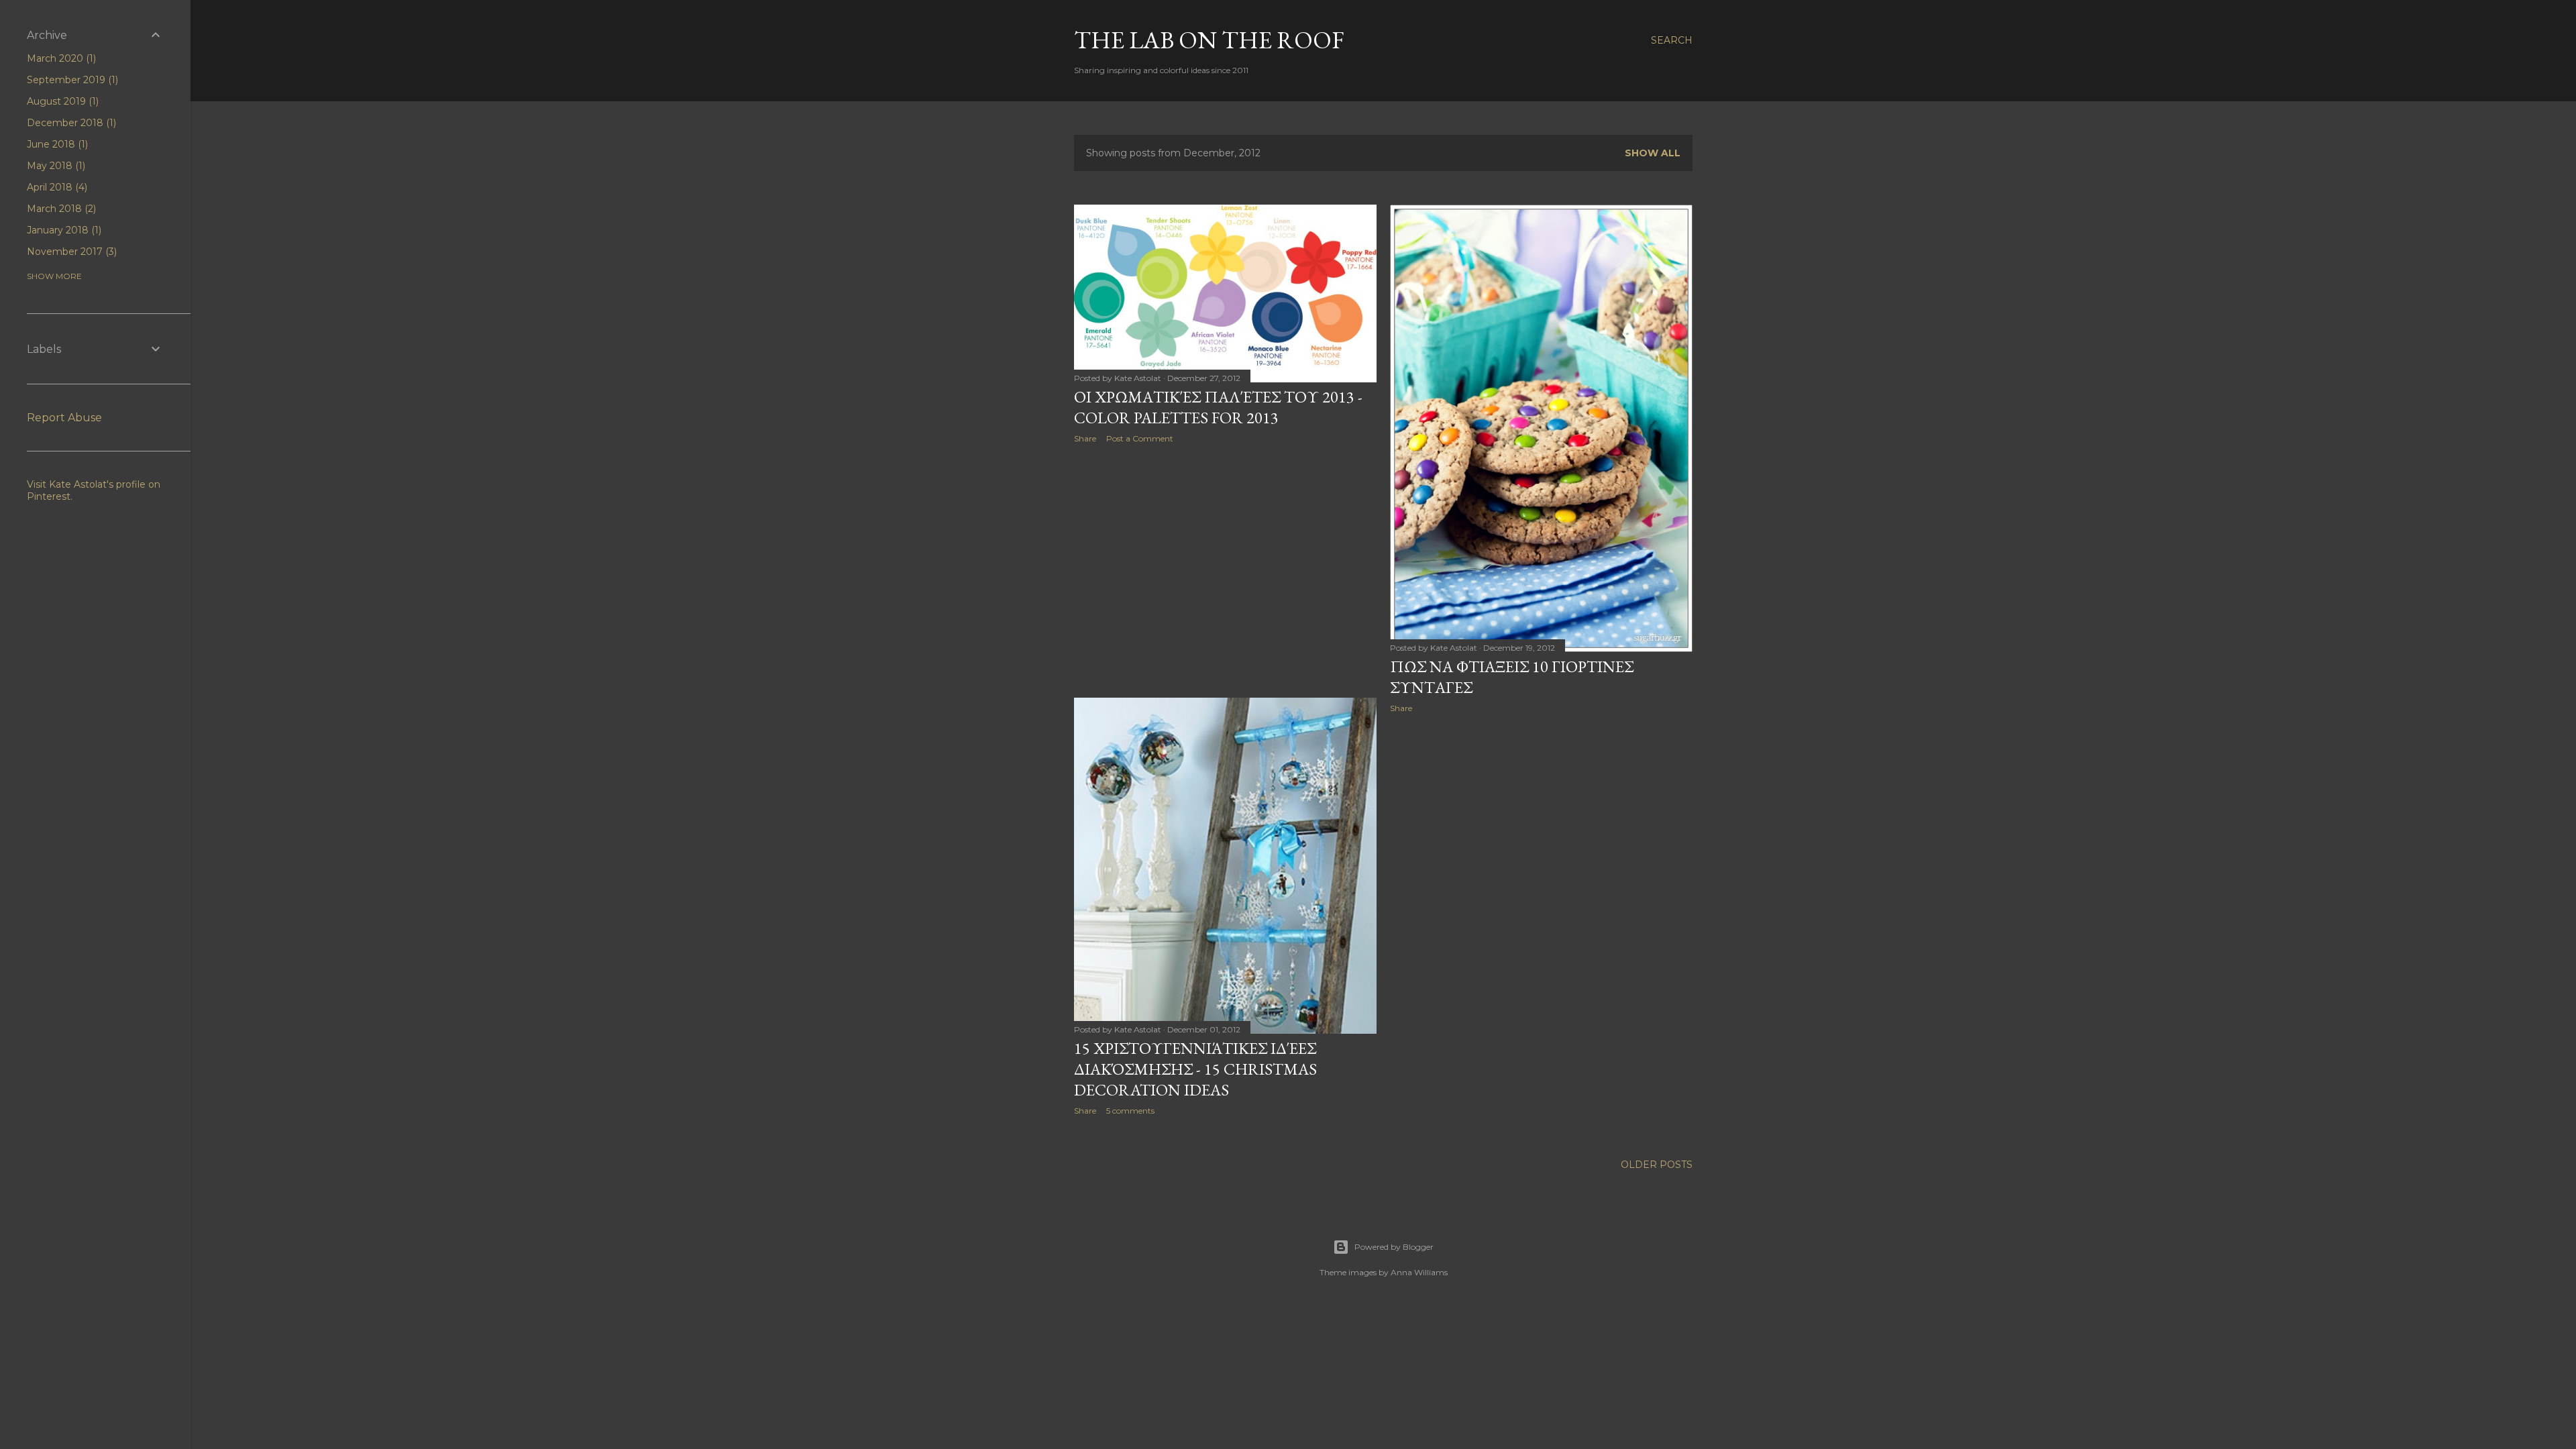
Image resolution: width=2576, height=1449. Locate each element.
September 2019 (71, 80)
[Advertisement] (1225, 571)
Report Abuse (64, 418)
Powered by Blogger (1394, 1247)
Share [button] (1085, 438)
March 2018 (60, 209)
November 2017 (70, 252)
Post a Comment (1140, 438)
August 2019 (61, 101)
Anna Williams (1419, 1272)
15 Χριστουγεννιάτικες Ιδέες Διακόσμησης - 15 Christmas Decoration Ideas (1195, 1069)
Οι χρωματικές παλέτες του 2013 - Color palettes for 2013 (1218, 407)
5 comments (1130, 1111)
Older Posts (1657, 1165)
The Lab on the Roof (1209, 40)
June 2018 (56, 144)
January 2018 (63, 230)
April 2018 (56, 187)
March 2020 (60, 58)
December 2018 (70, 123)
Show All (1653, 153)
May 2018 (55, 166)
